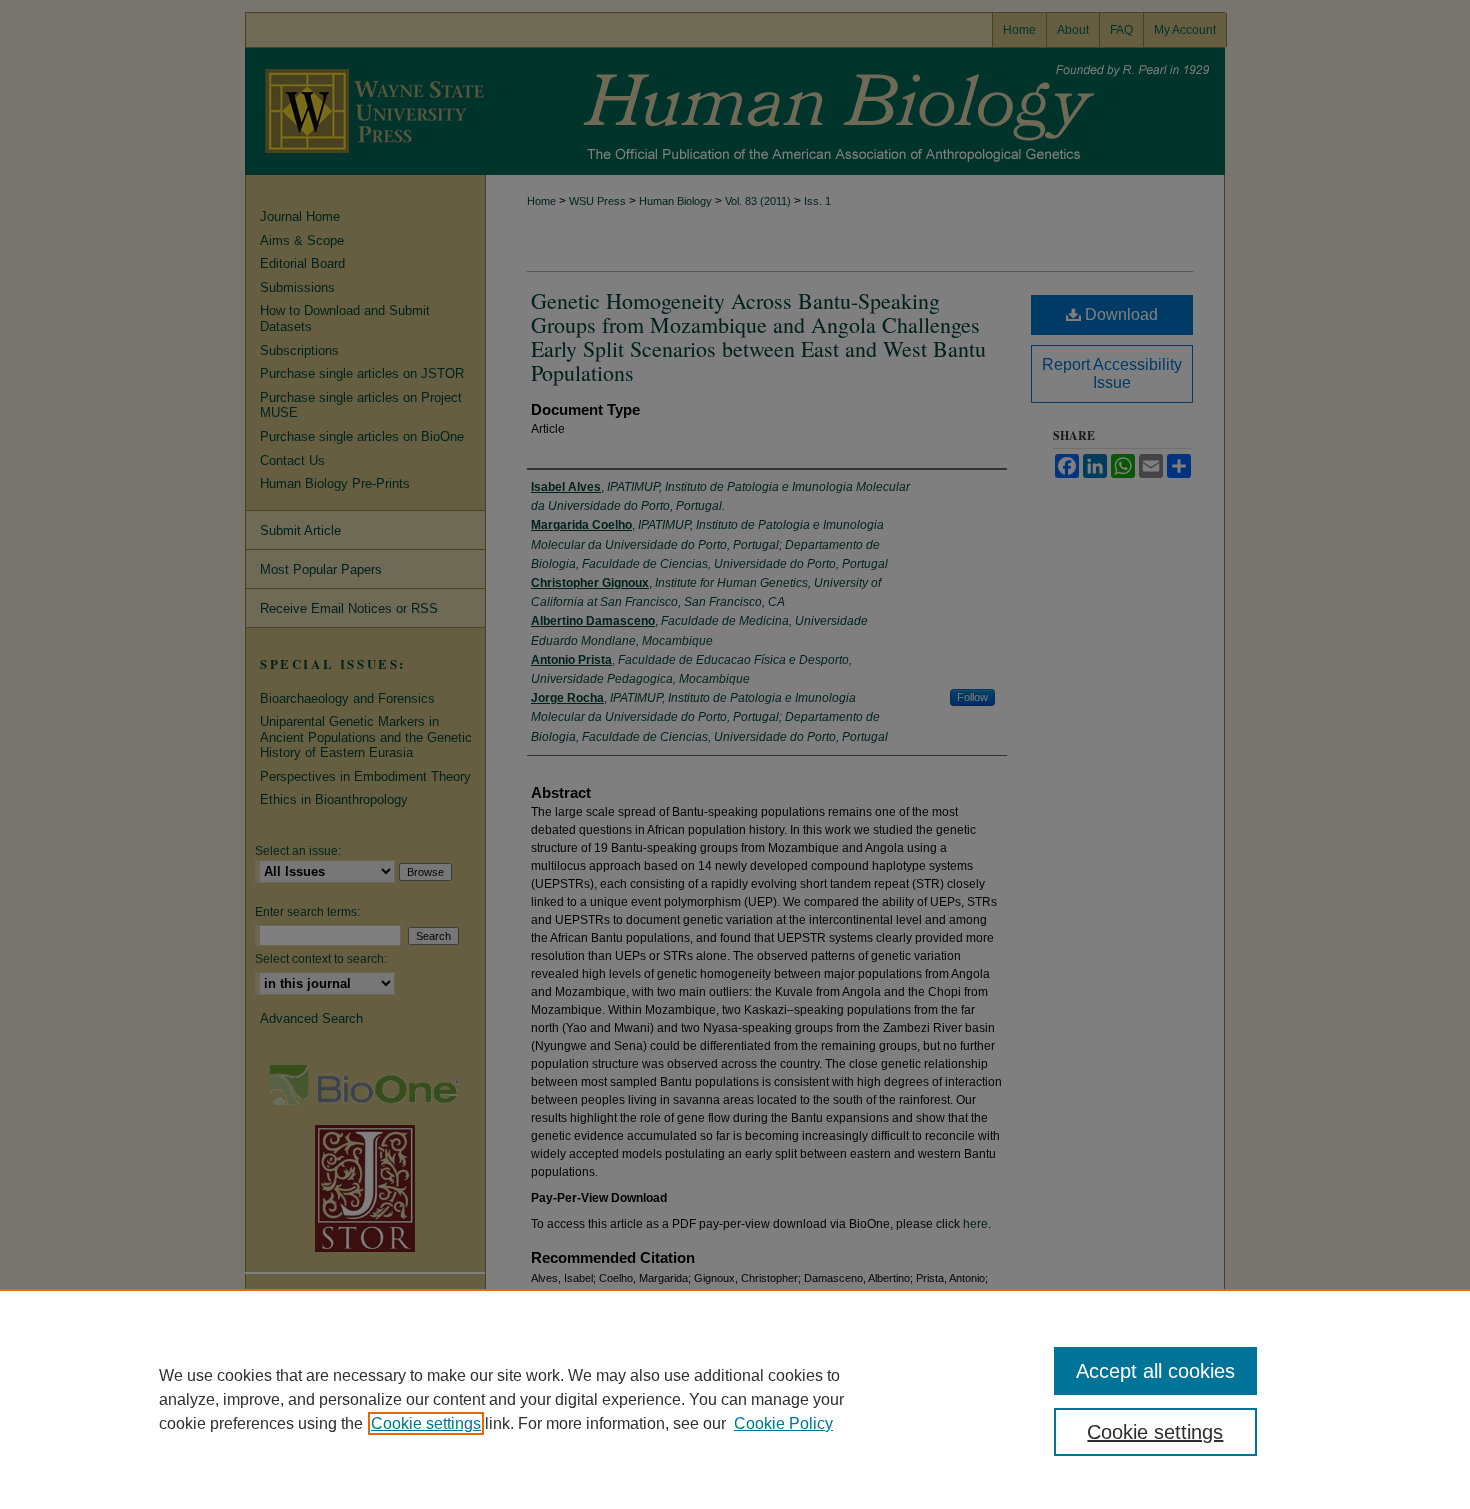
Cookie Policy (783, 1423)
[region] (735, 1399)
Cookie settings (426, 1423)
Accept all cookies (1155, 1371)
